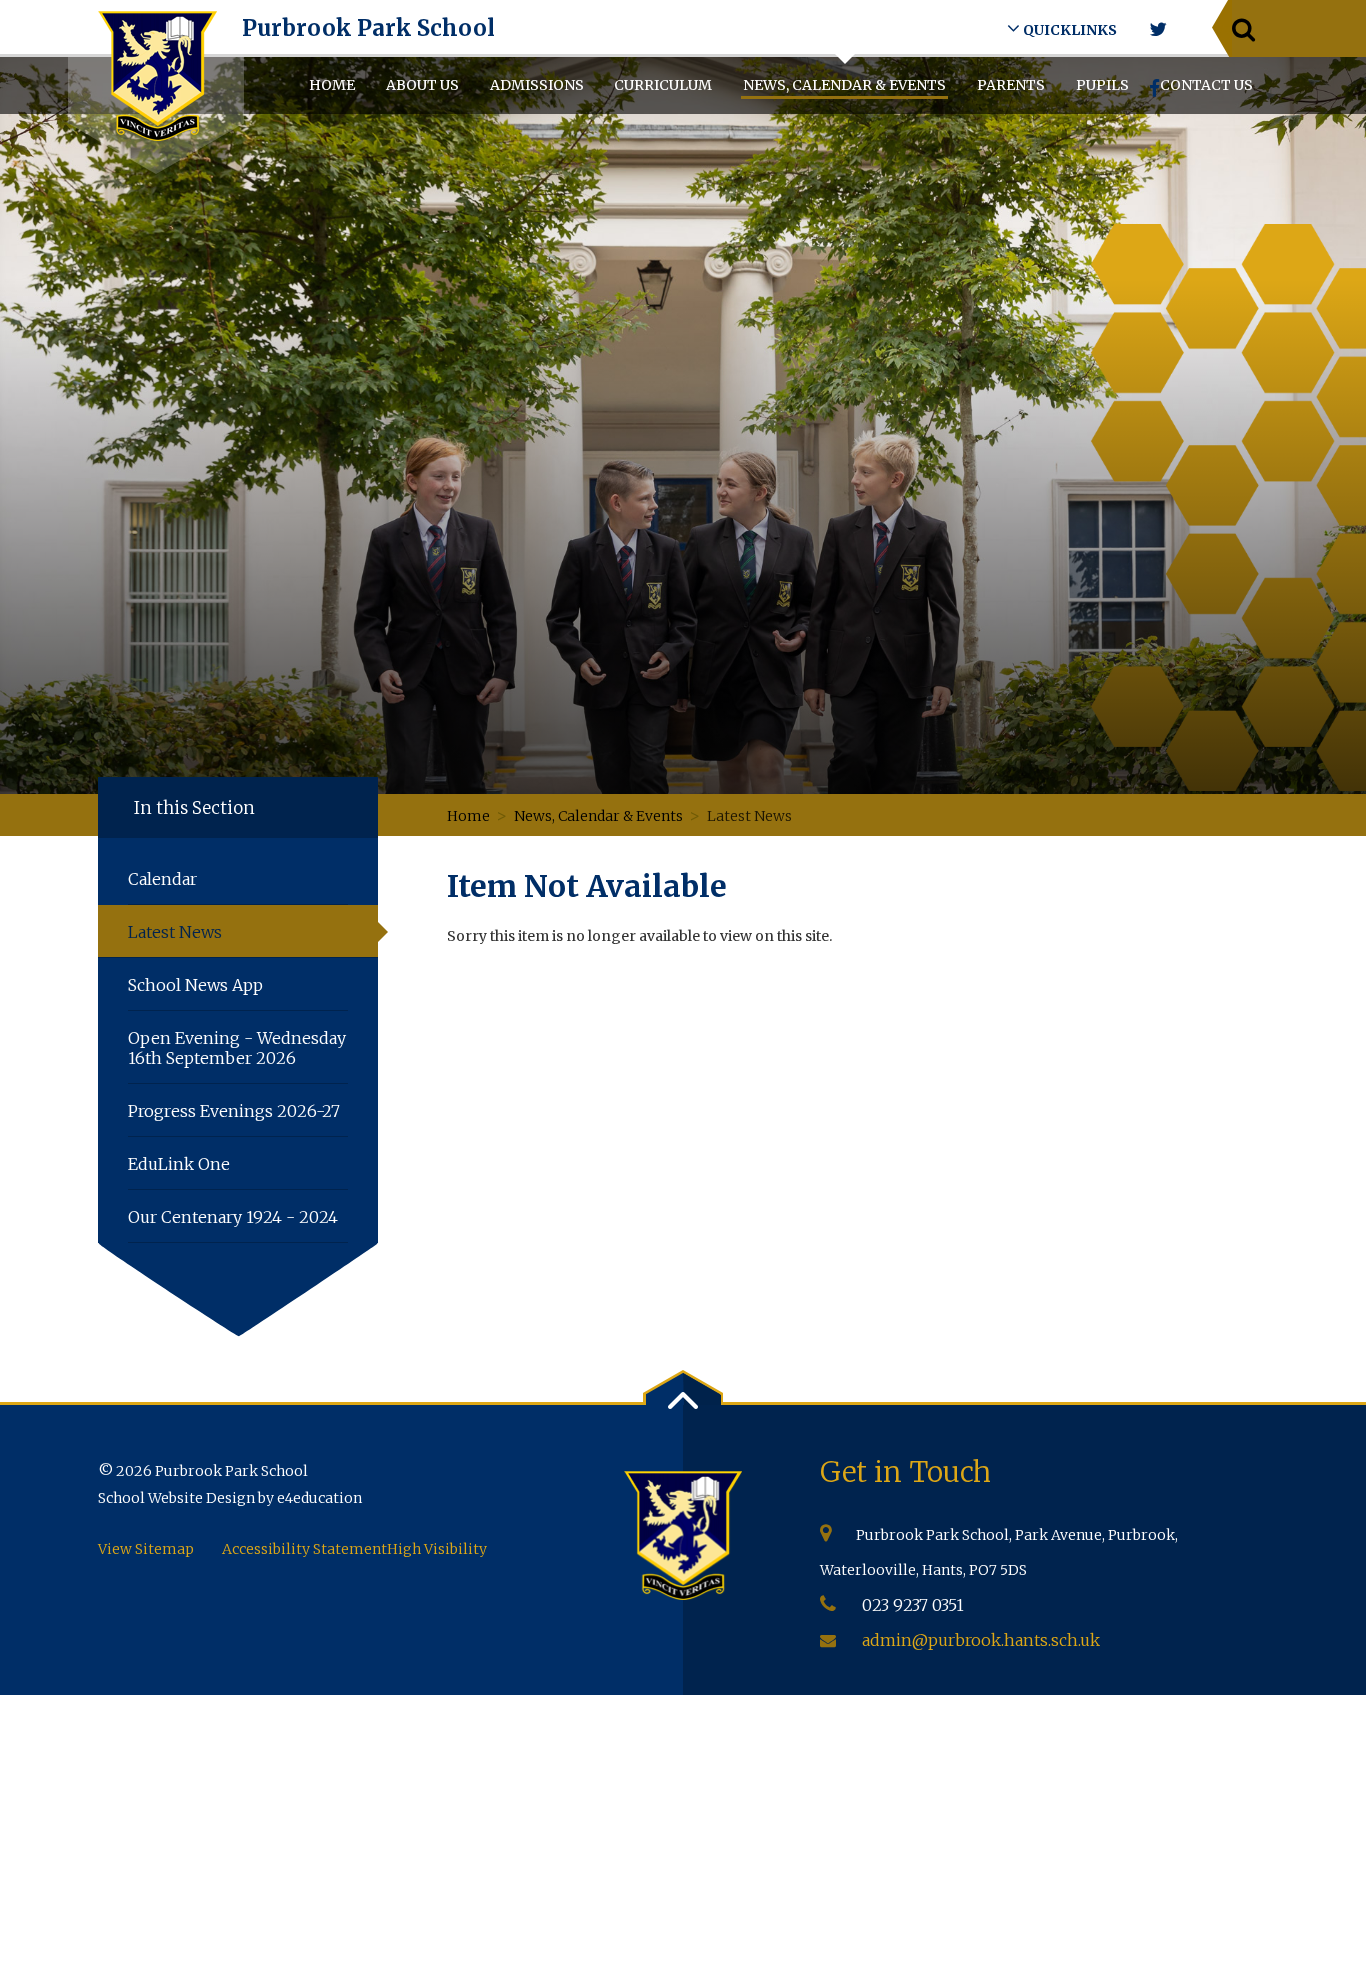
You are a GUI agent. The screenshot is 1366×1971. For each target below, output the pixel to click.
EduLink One (179, 1164)
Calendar (162, 879)
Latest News (751, 816)
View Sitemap (146, 1549)
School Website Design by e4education (230, 1498)
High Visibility (437, 1549)
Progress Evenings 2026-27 (234, 1111)
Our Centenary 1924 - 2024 (233, 1217)
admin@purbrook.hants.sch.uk (981, 1640)
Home (468, 816)
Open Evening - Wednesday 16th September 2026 (237, 1048)
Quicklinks (1068, 30)
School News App (195, 985)
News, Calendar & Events (598, 816)
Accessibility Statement (304, 1549)
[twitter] (1157, 29)
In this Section (194, 808)
